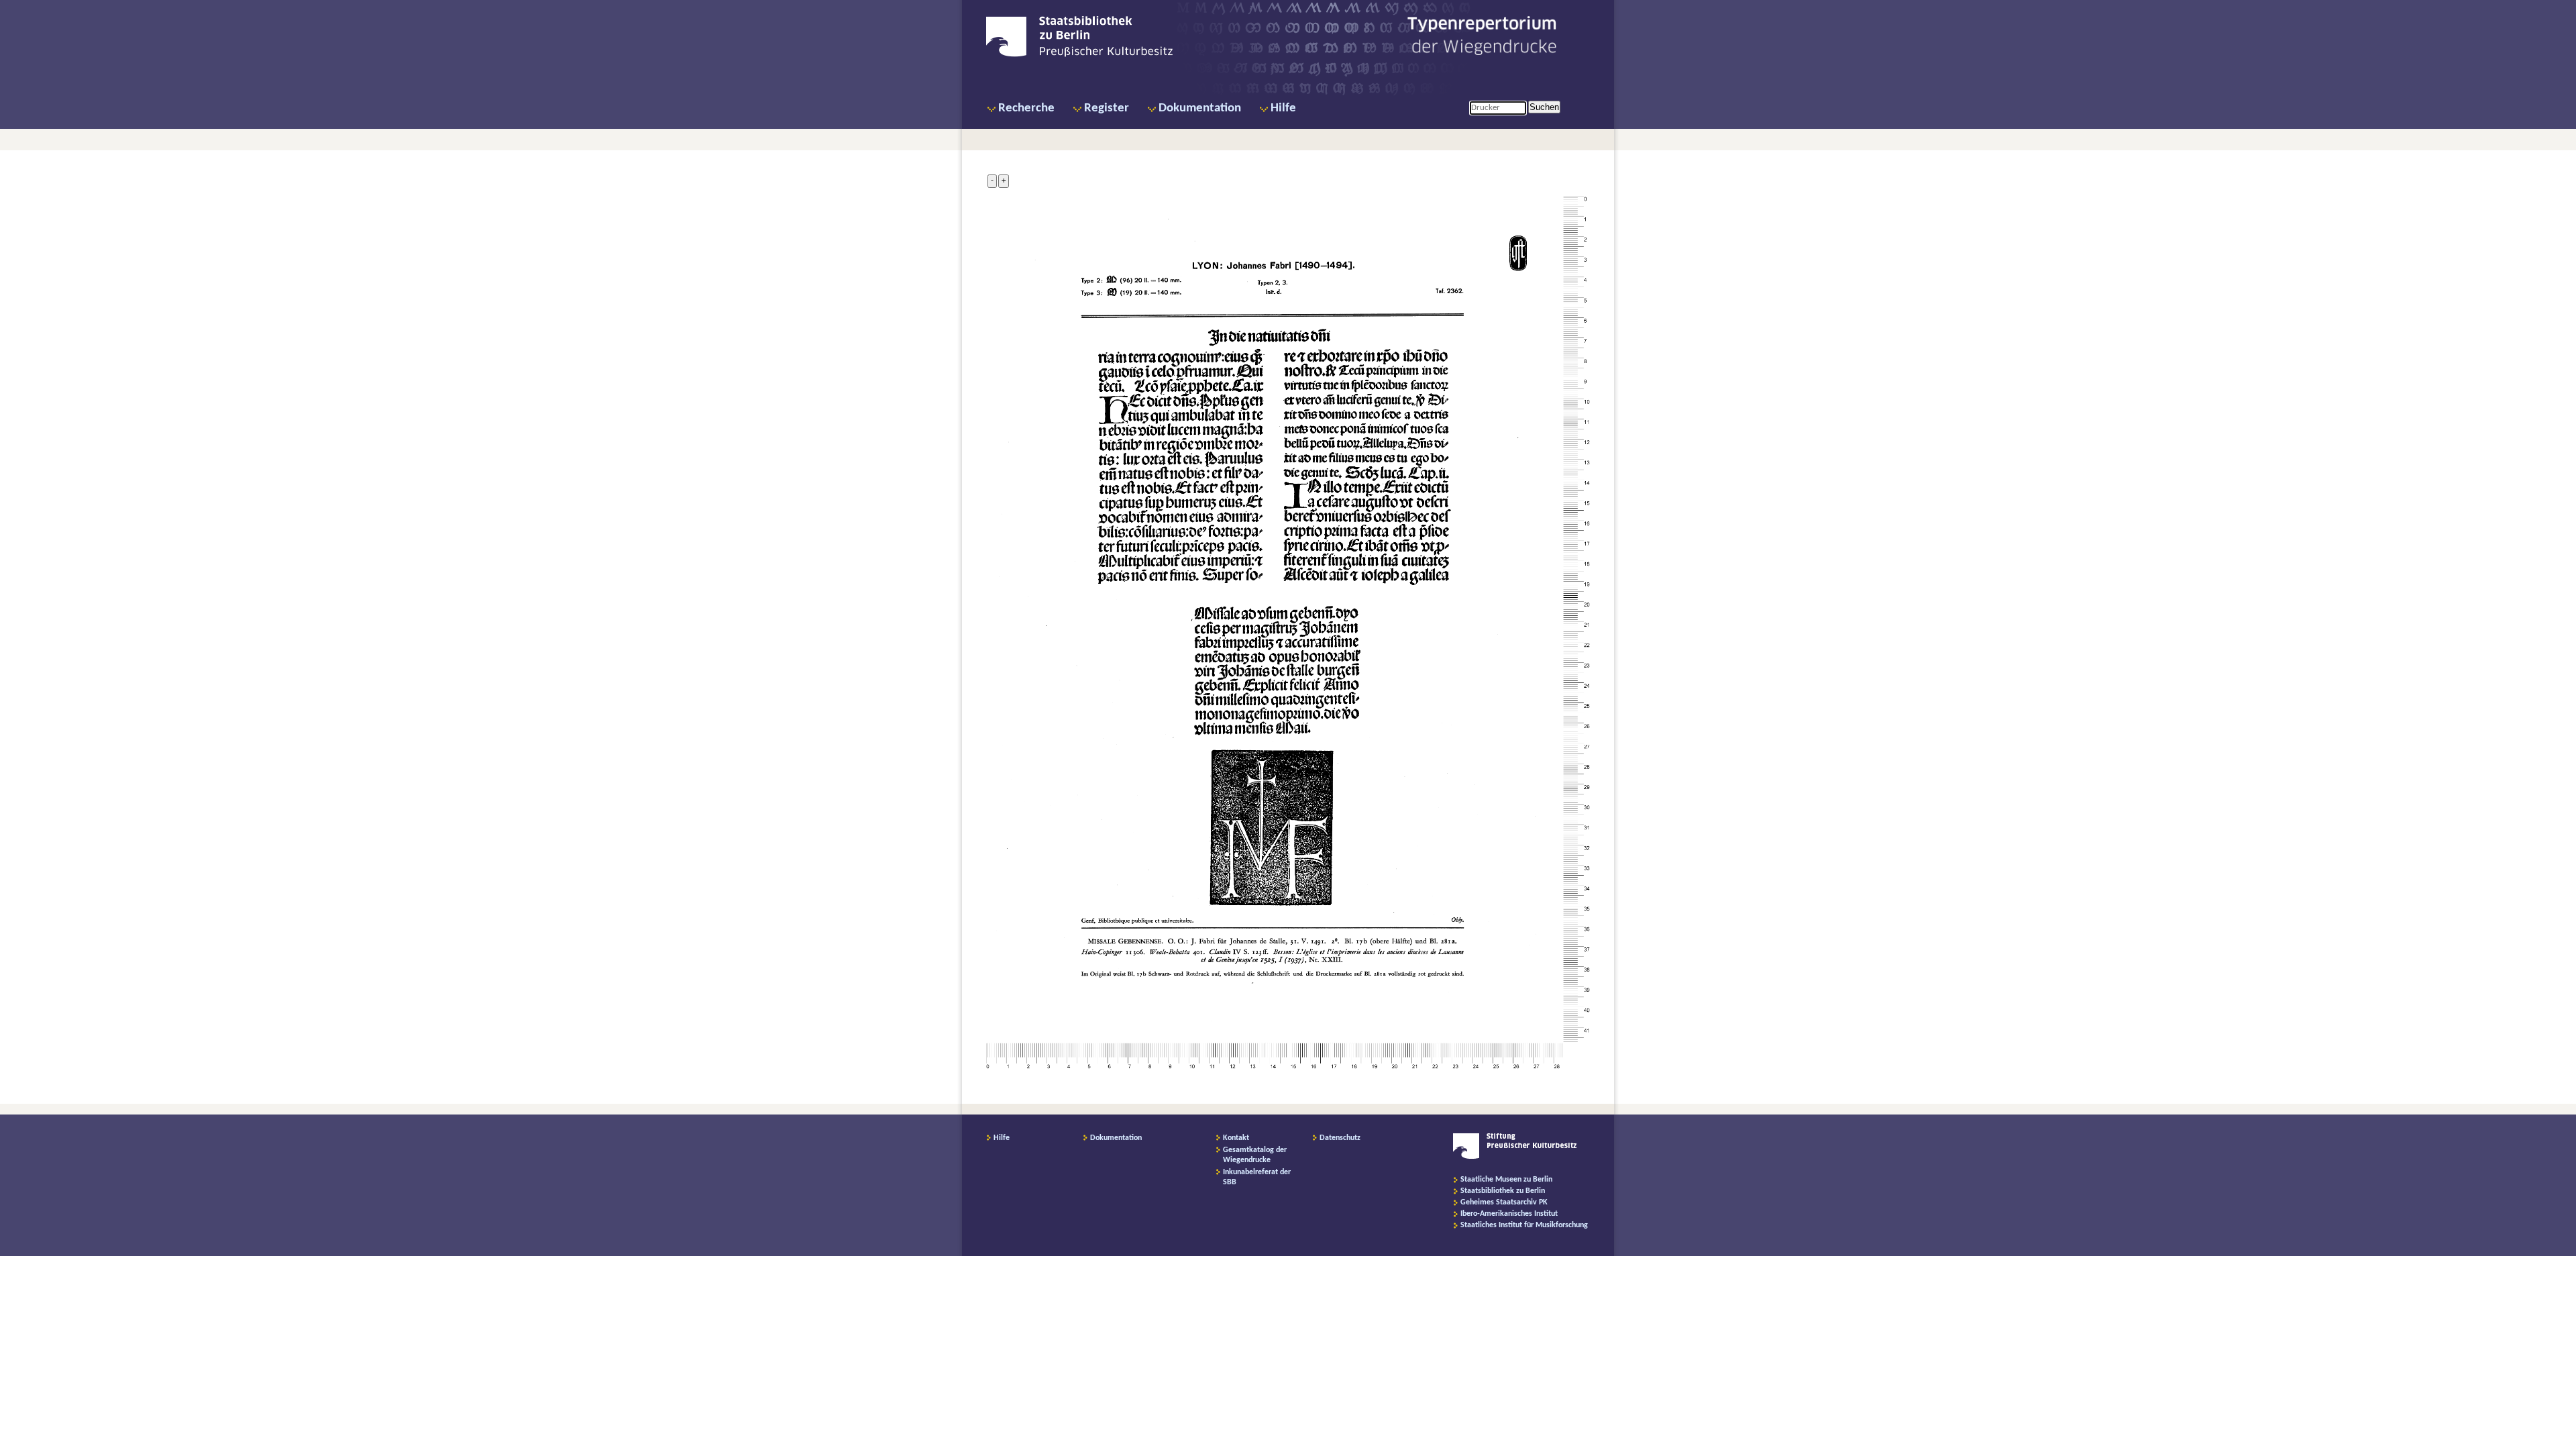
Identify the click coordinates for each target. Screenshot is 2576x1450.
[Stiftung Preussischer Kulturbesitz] (1515, 1157)
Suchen (1544, 107)
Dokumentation (1200, 108)
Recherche (1026, 108)
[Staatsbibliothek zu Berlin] (1079, 55)
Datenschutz (1340, 1138)
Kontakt (1236, 1138)
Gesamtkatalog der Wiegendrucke (1255, 1155)
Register (1107, 108)
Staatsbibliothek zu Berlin (1503, 1191)
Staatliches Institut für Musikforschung (1524, 1225)
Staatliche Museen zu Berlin (1506, 1180)
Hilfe (1283, 108)
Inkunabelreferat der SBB (1257, 1177)
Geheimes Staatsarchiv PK (1504, 1202)
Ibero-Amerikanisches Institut (1509, 1214)
